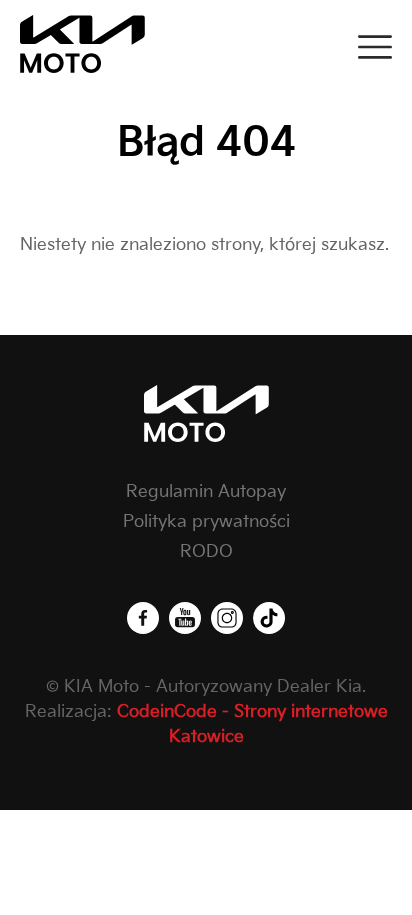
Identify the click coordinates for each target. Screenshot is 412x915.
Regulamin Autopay (206, 492)
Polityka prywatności (206, 522)
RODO (206, 552)
